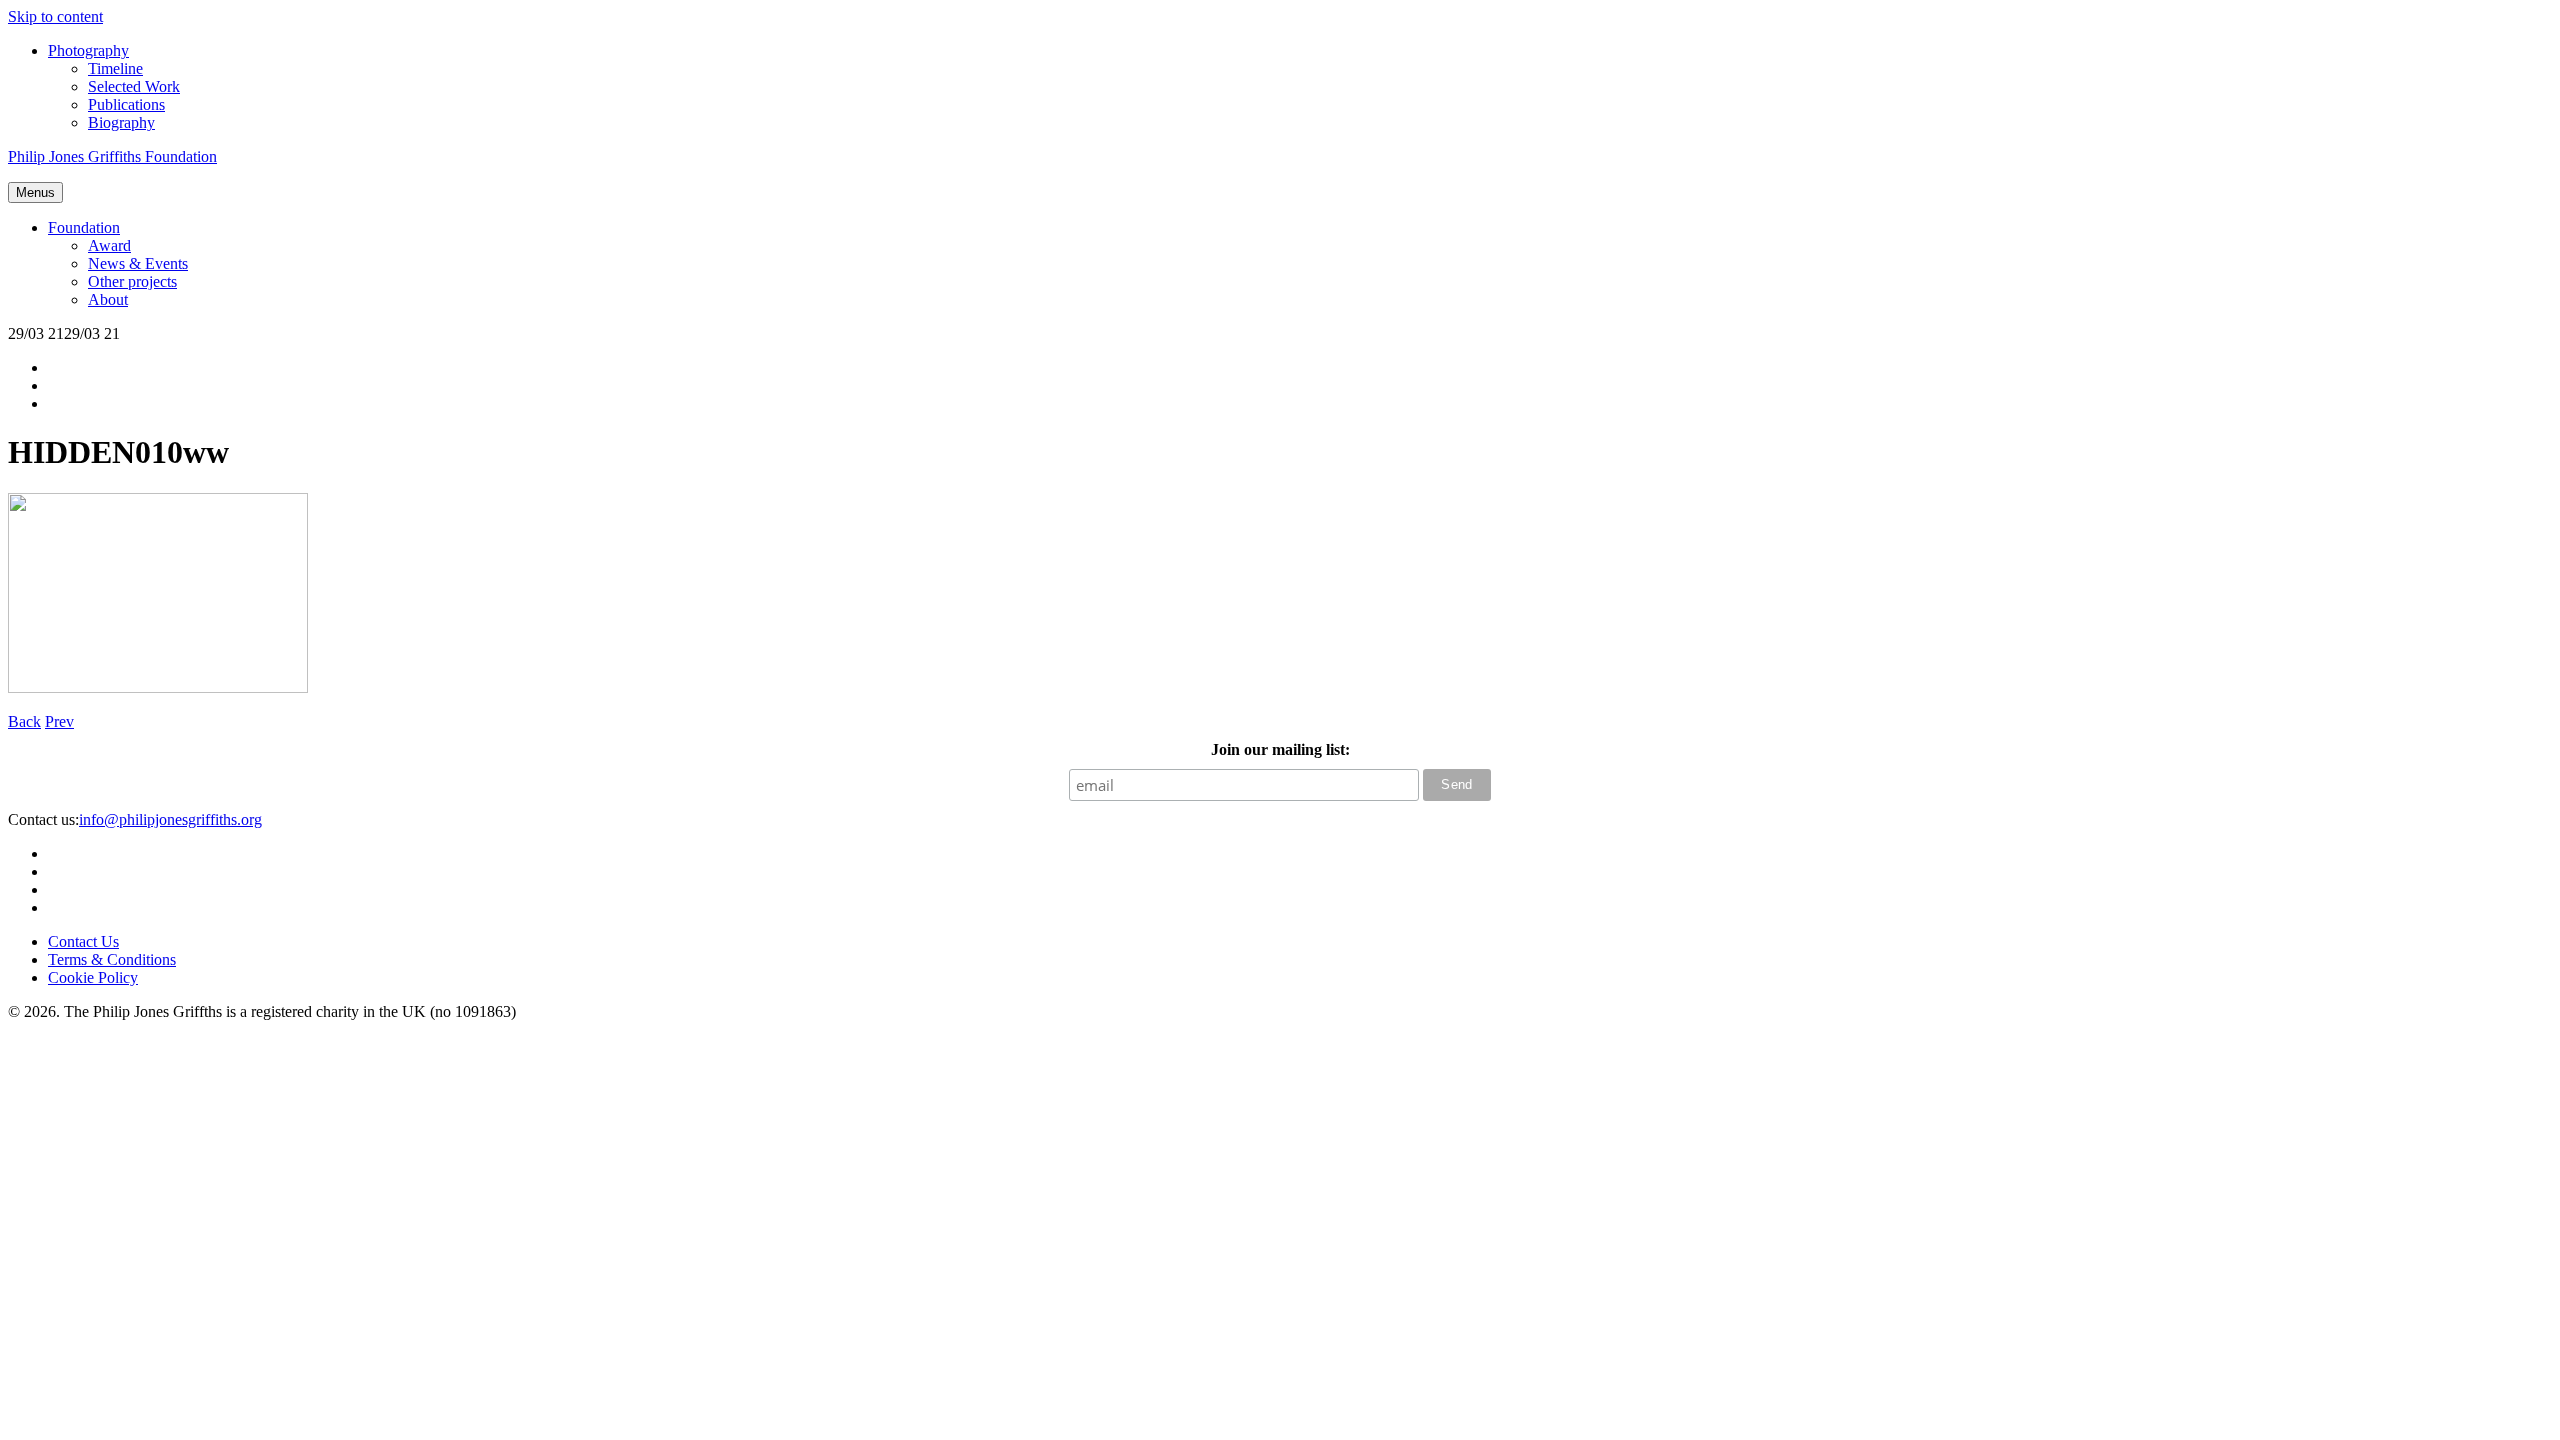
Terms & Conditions (112, 959)
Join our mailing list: (1280, 749)
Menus (35, 192)
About (108, 299)
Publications (126, 104)
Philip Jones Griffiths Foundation (112, 156)
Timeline (115, 68)
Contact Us (83, 941)
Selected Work (134, 86)
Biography (121, 122)
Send (1457, 784)
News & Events (138, 263)
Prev (59, 721)
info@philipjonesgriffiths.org (170, 819)
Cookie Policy (93, 977)
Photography (88, 50)
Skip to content (55, 16)
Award (109, 245)
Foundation (84, 227)
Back (24, 721)
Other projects (132, 281)
